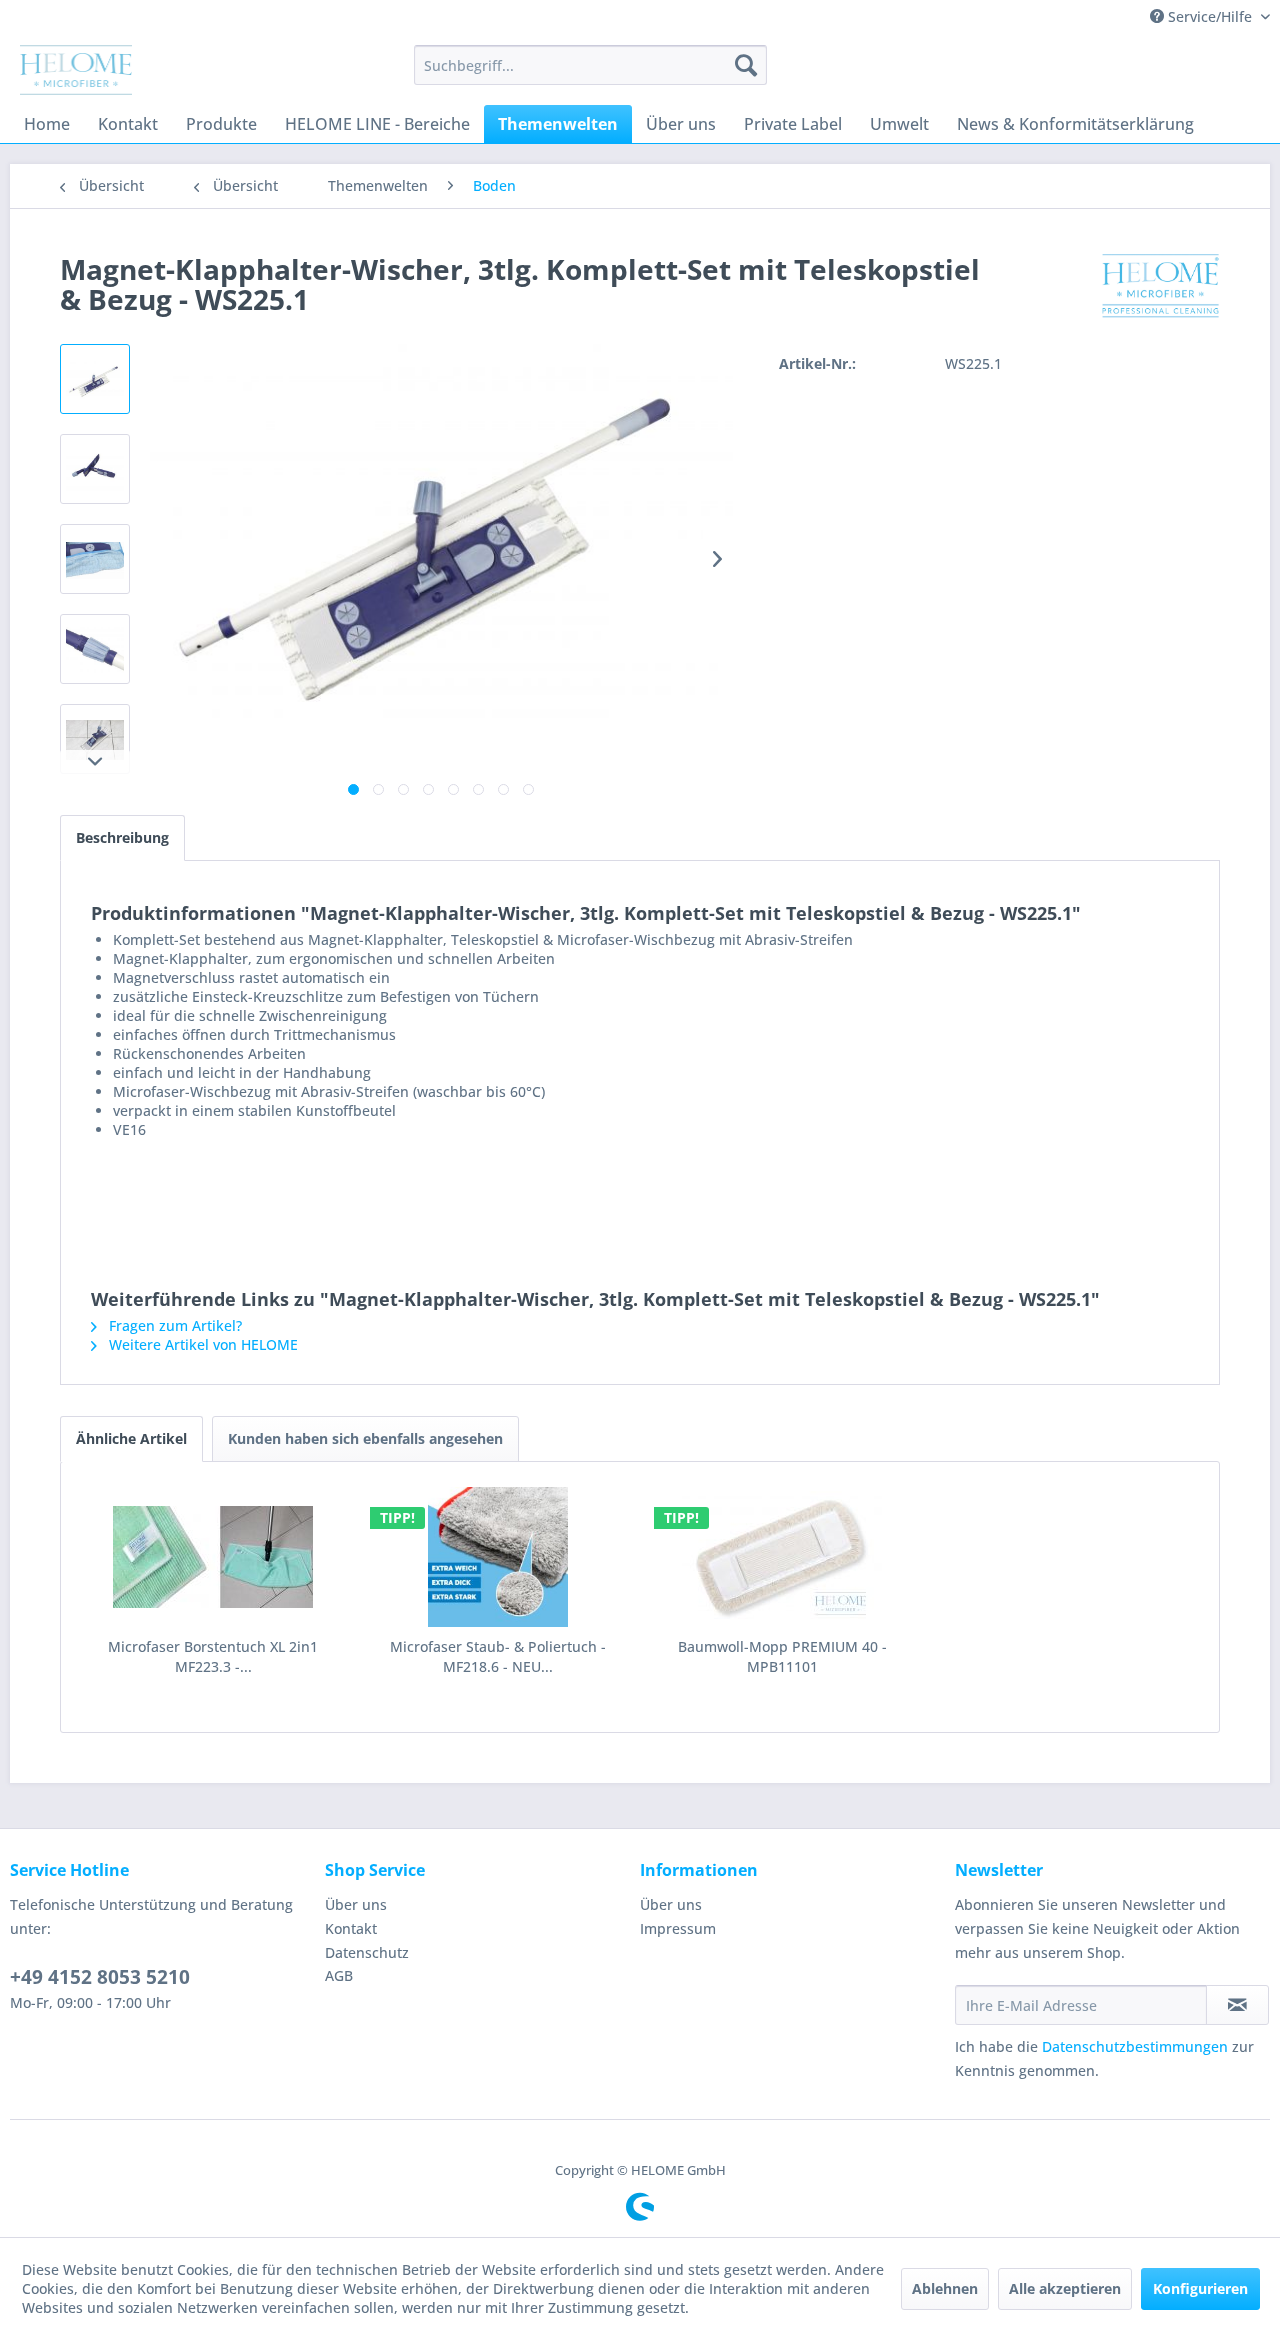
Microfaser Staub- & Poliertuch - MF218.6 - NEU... (498, 1656)
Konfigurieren (1200, 2288)
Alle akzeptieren (1065, 2288)
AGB (339, 1975)
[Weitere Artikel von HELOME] (1161, 289)
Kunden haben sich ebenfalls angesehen (365, 1438)
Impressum (678, 1928)
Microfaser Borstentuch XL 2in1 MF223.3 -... (213, 1656)
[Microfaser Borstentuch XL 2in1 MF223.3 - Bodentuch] (213, 1557)
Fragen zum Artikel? (173, 1325)
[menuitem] (590, 65)
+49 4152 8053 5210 (100, 1977)
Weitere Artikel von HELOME (201, 1344)
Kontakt (351, 1928)
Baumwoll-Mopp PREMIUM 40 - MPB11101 (782, 1656)
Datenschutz (367, 1952)
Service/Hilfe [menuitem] (1210, 16)
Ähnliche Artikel (131, 1438)
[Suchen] (746, 65)
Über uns (356, 1904)
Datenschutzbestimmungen (1135, 2046)
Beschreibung (122, 837)
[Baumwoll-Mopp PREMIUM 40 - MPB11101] (782, 1557)
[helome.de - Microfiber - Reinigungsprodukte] (76, 70)
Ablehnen (945, 2288)
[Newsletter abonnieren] (1237, 2005)
